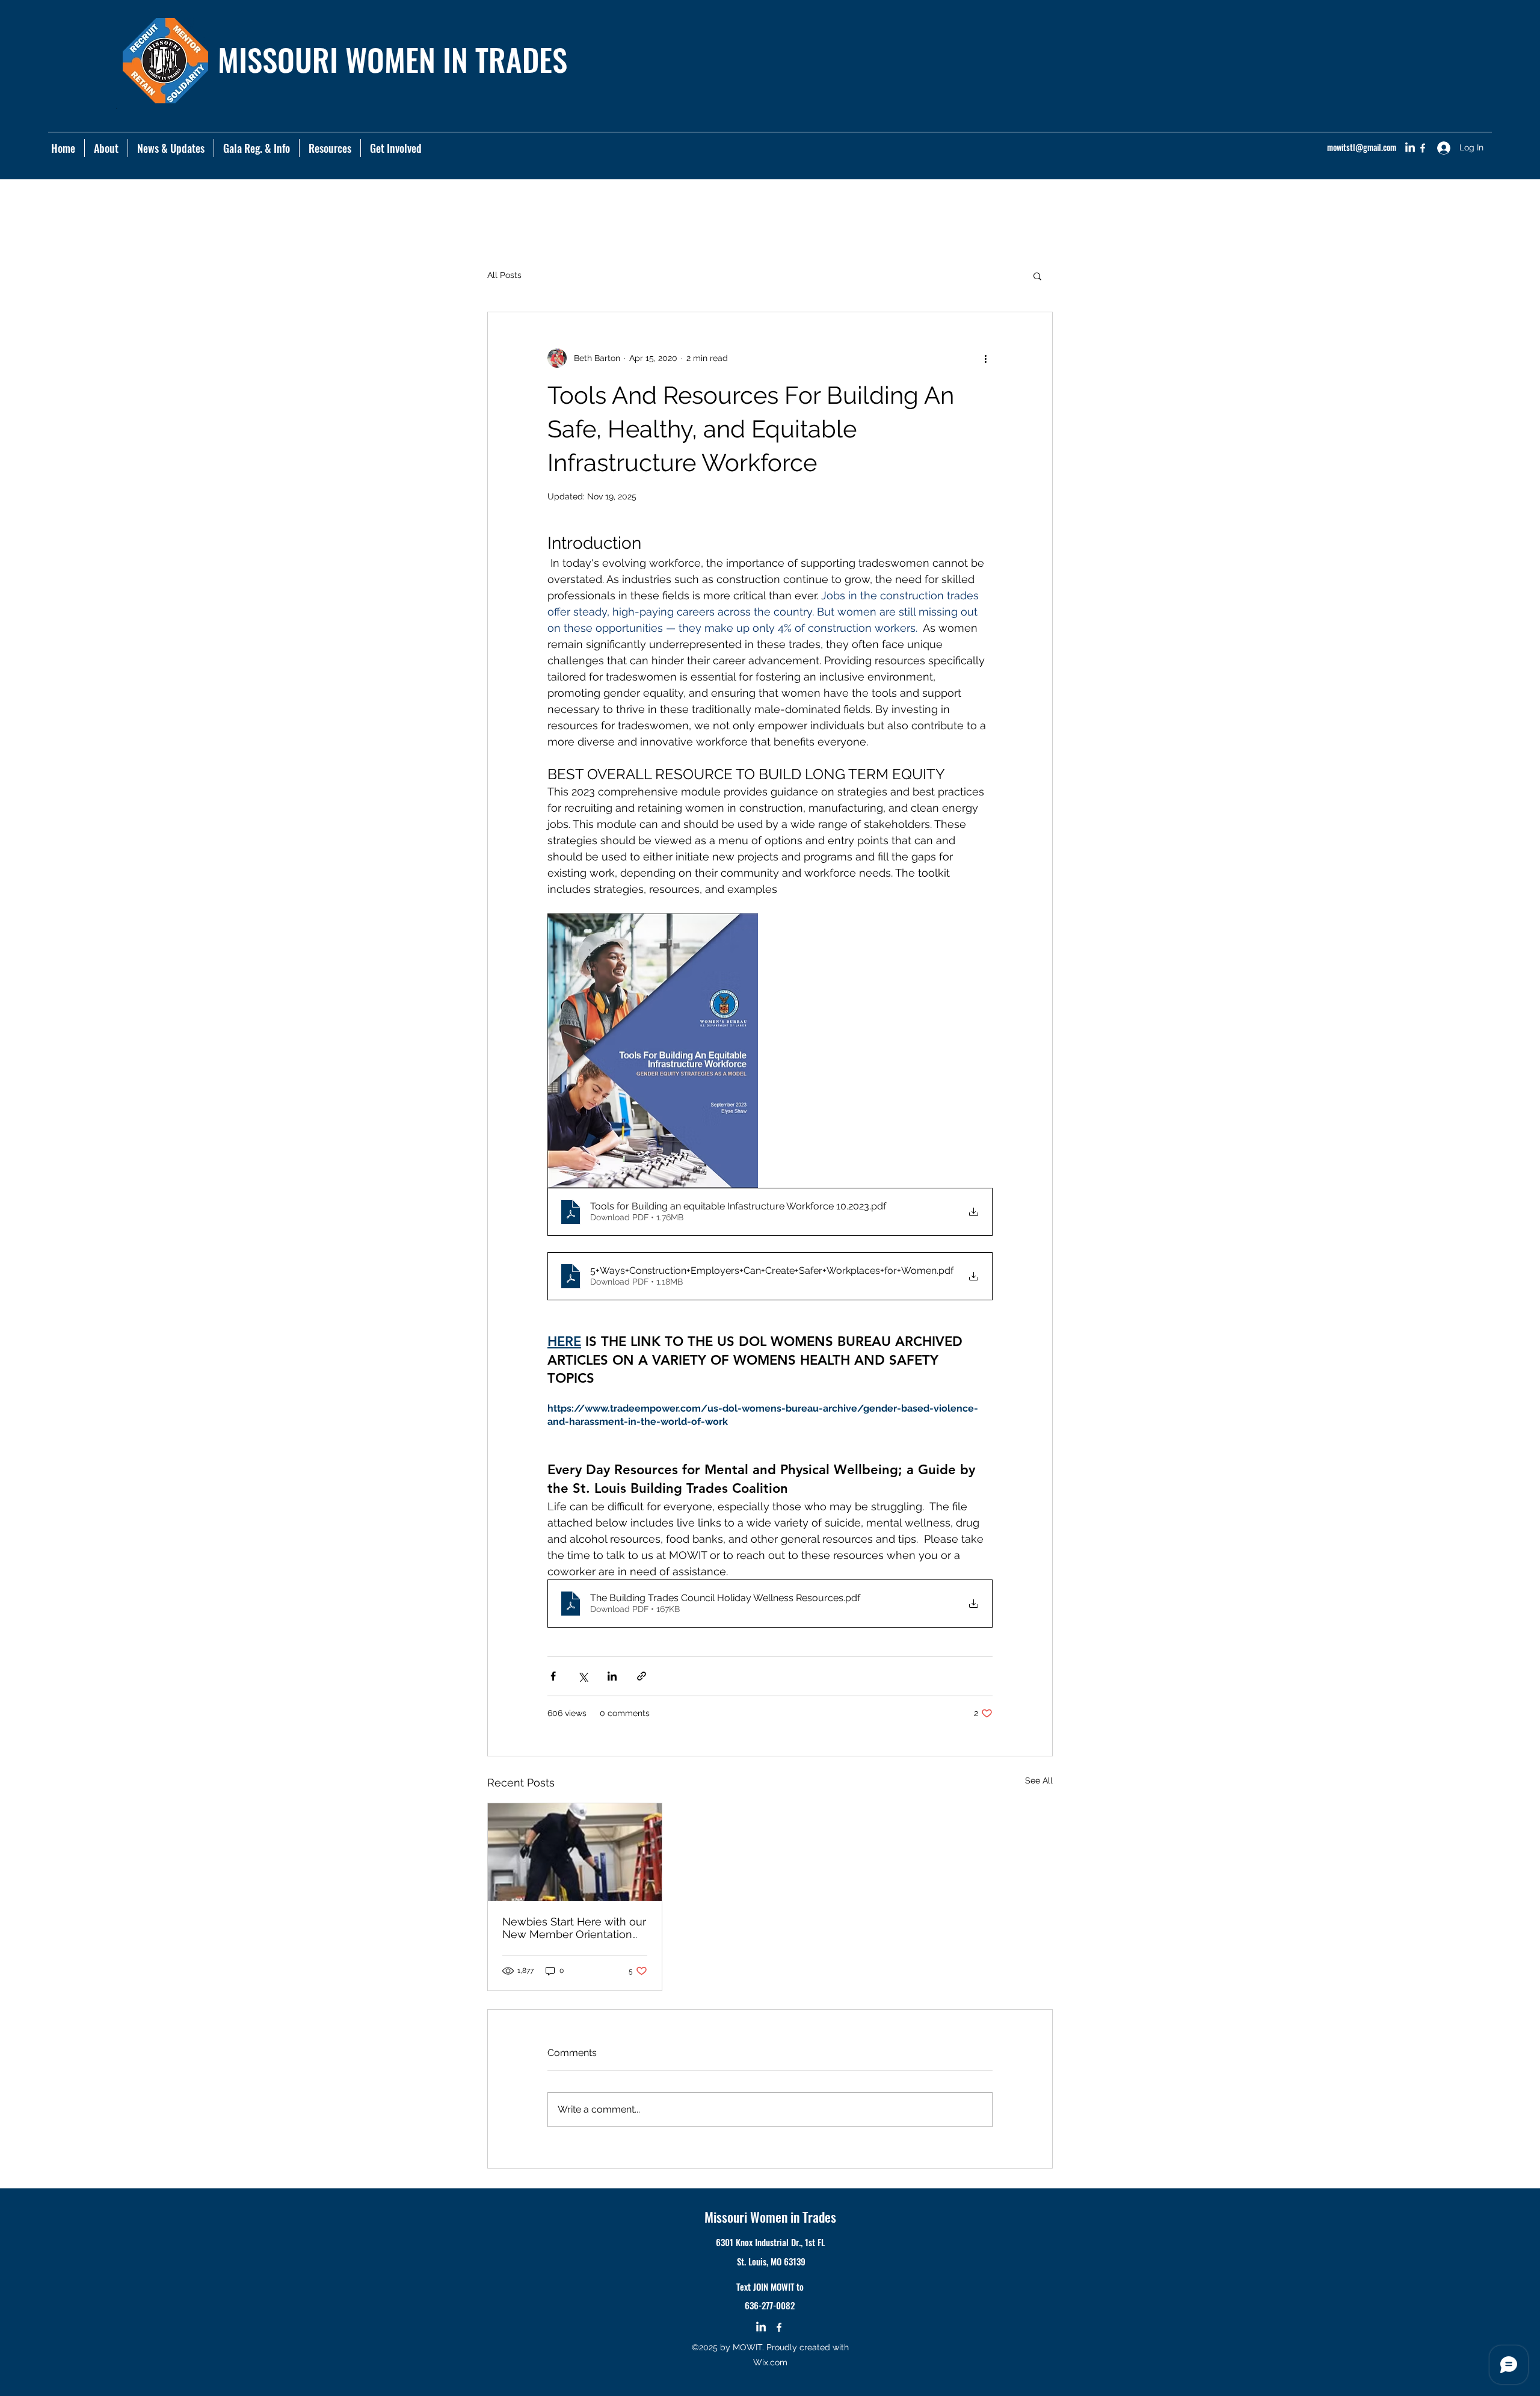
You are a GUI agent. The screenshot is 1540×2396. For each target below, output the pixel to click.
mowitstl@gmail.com (1362, 147)
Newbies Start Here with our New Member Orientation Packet (574, 1928)
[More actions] (985, 358)
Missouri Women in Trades (770, 2217)
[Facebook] (1423, 148)
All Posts (504, 275)
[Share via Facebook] (553, 1676)
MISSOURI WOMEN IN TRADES (393, 59)
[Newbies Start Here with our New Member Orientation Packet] (575, 1852)
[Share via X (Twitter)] (583, 1676)
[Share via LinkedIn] (612, 1676)
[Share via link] (642, 1676)
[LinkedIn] (1410, 148)
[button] (330, 148)
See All (1039, 1780)
